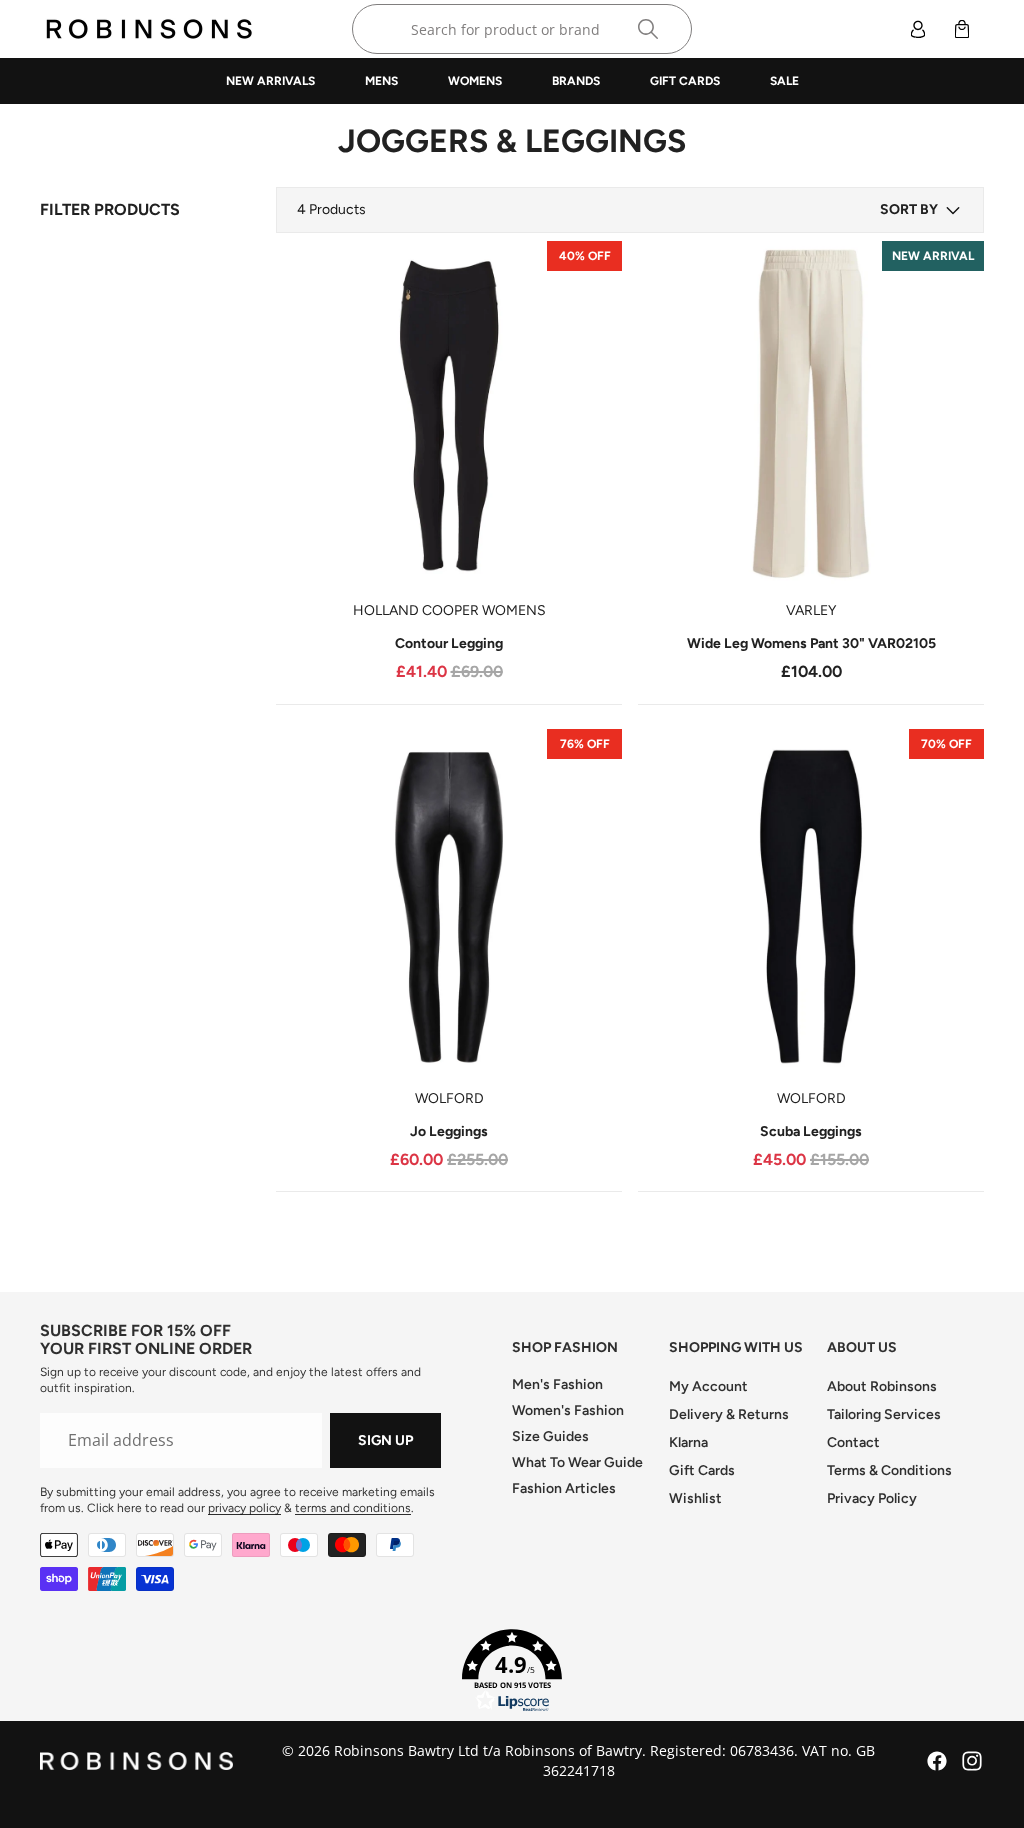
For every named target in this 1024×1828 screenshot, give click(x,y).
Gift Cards (702, 1470)
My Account (708, 1386)
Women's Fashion (568, 1410)
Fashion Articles (564, 1488)
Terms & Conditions (889, 1470)
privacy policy (244, 1508)
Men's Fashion (557, 1384)
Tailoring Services (884, 1414)
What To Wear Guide (577, 1462)
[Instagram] (972, 1761)
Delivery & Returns (729, 1414)
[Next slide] (592, 414)
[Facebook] (937, 1761)
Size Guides (550, 1436)
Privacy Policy (872, 1498)
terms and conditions (353, 1508)
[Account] (918, 29)
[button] (921, 210)
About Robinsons (882, 1386)
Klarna (688, 1442)
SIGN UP (385, 1440)
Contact (853, 1442)
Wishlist (695, 1498)
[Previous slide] (306, 414)
